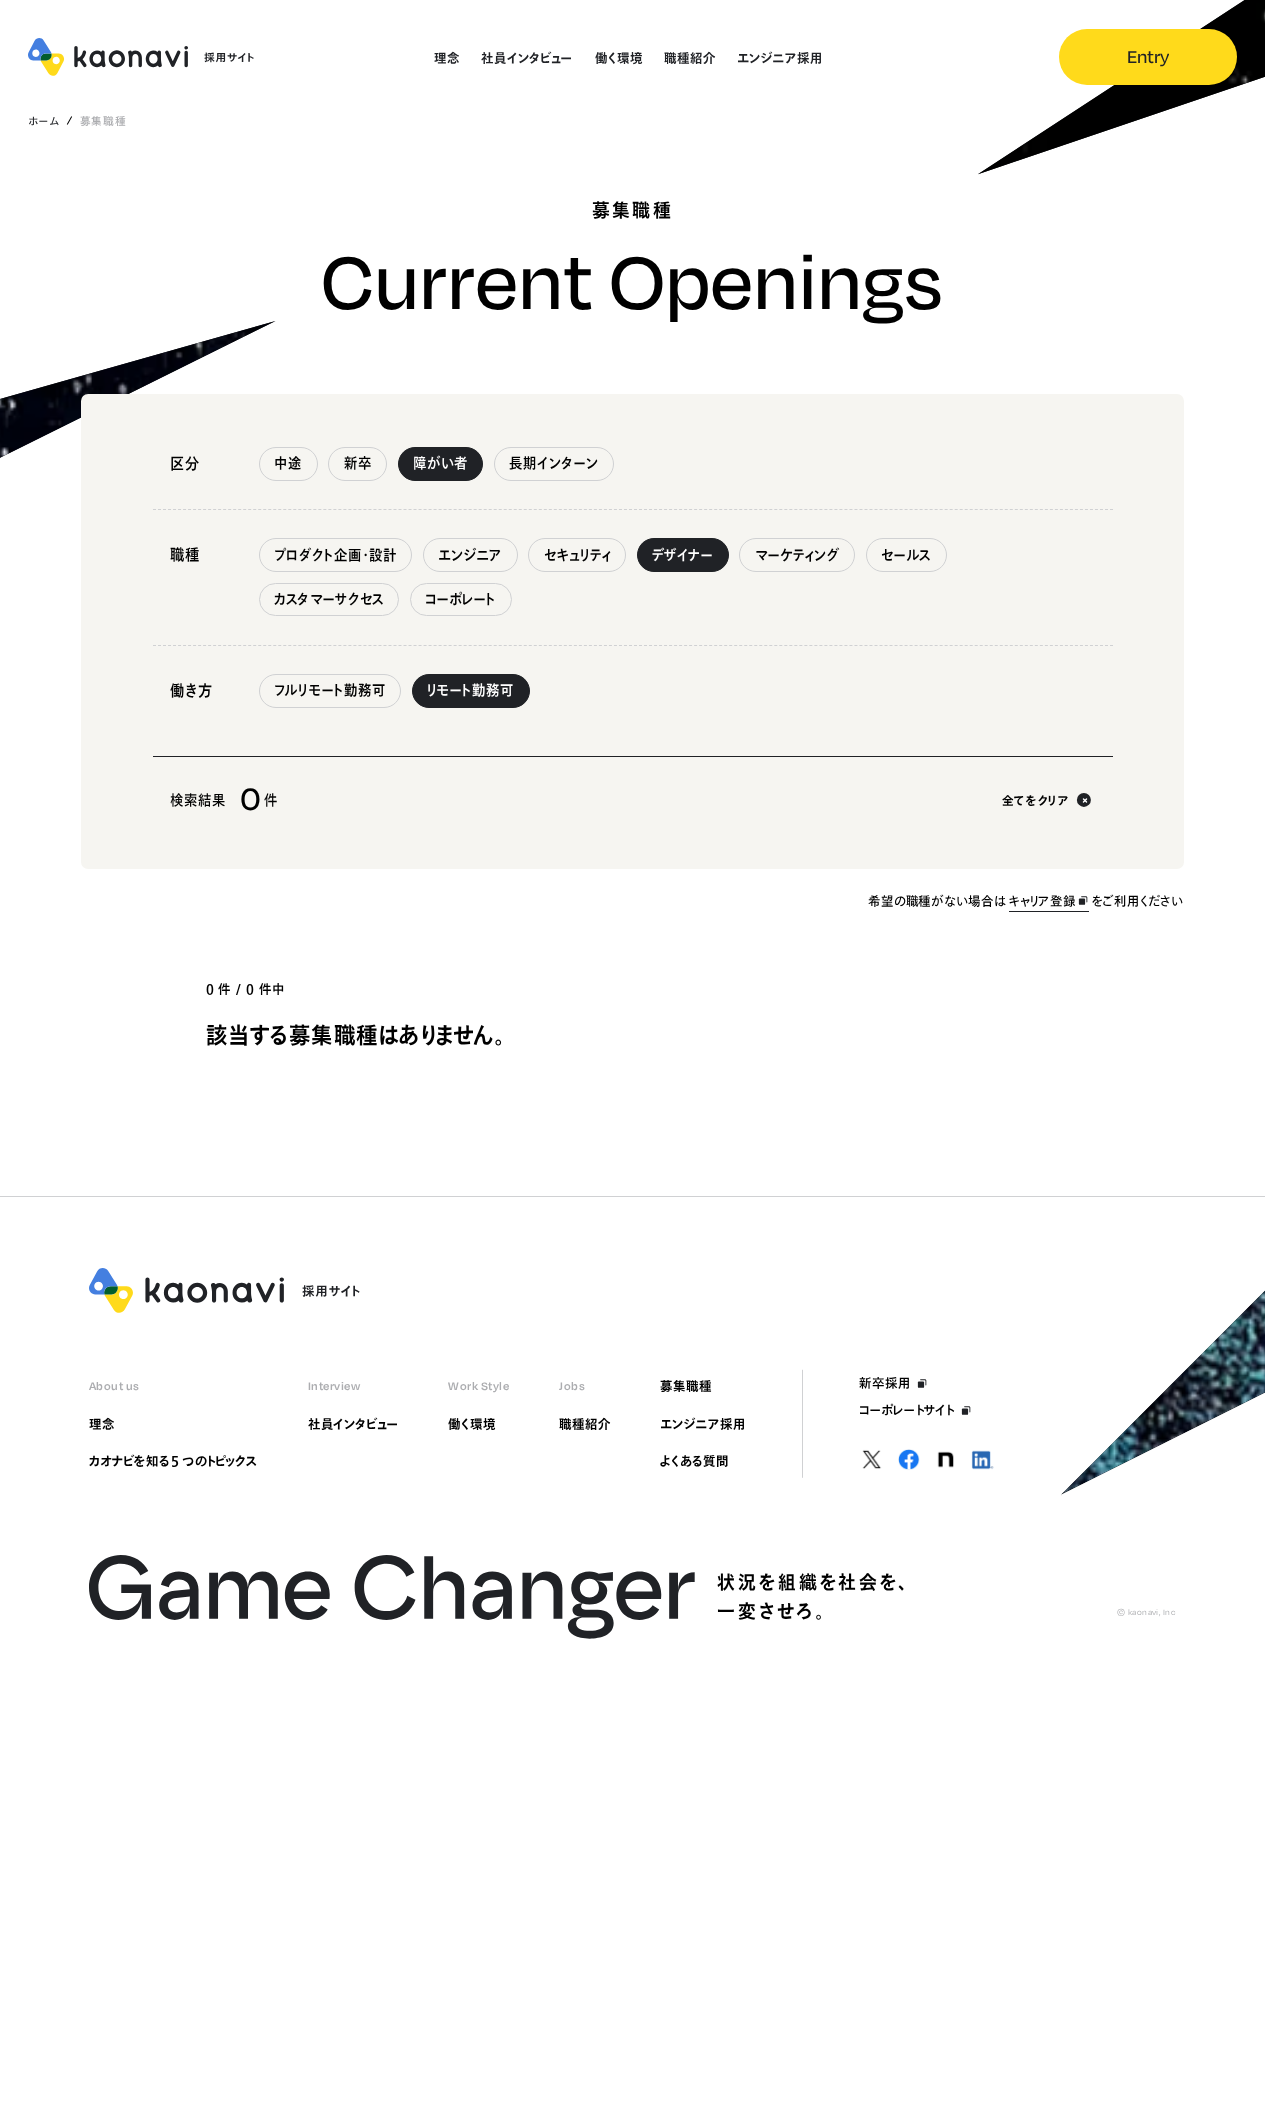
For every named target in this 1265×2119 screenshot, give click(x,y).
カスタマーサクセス (329, 599)
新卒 (358, 463)
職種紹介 (585, 1424)
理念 (102, 1424)
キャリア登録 (1042, 901)
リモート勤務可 (470, 690)
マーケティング (797, 555)
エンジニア (470, 555)
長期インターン (553, 463)
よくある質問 (694, 1461)
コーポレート (460, 599)
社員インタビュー (353, 1424)
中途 (288, 463)
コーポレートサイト (907, 1410)
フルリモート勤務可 (330, 690)
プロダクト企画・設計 (335, 555)
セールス (906, 555)
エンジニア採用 (702, 1424)
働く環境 (472, 1424)
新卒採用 (885, 1383)
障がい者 (440, 463)
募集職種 (686, 1386)
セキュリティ (577, 555)
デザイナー (682, 555)
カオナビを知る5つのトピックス (173, 1461)
